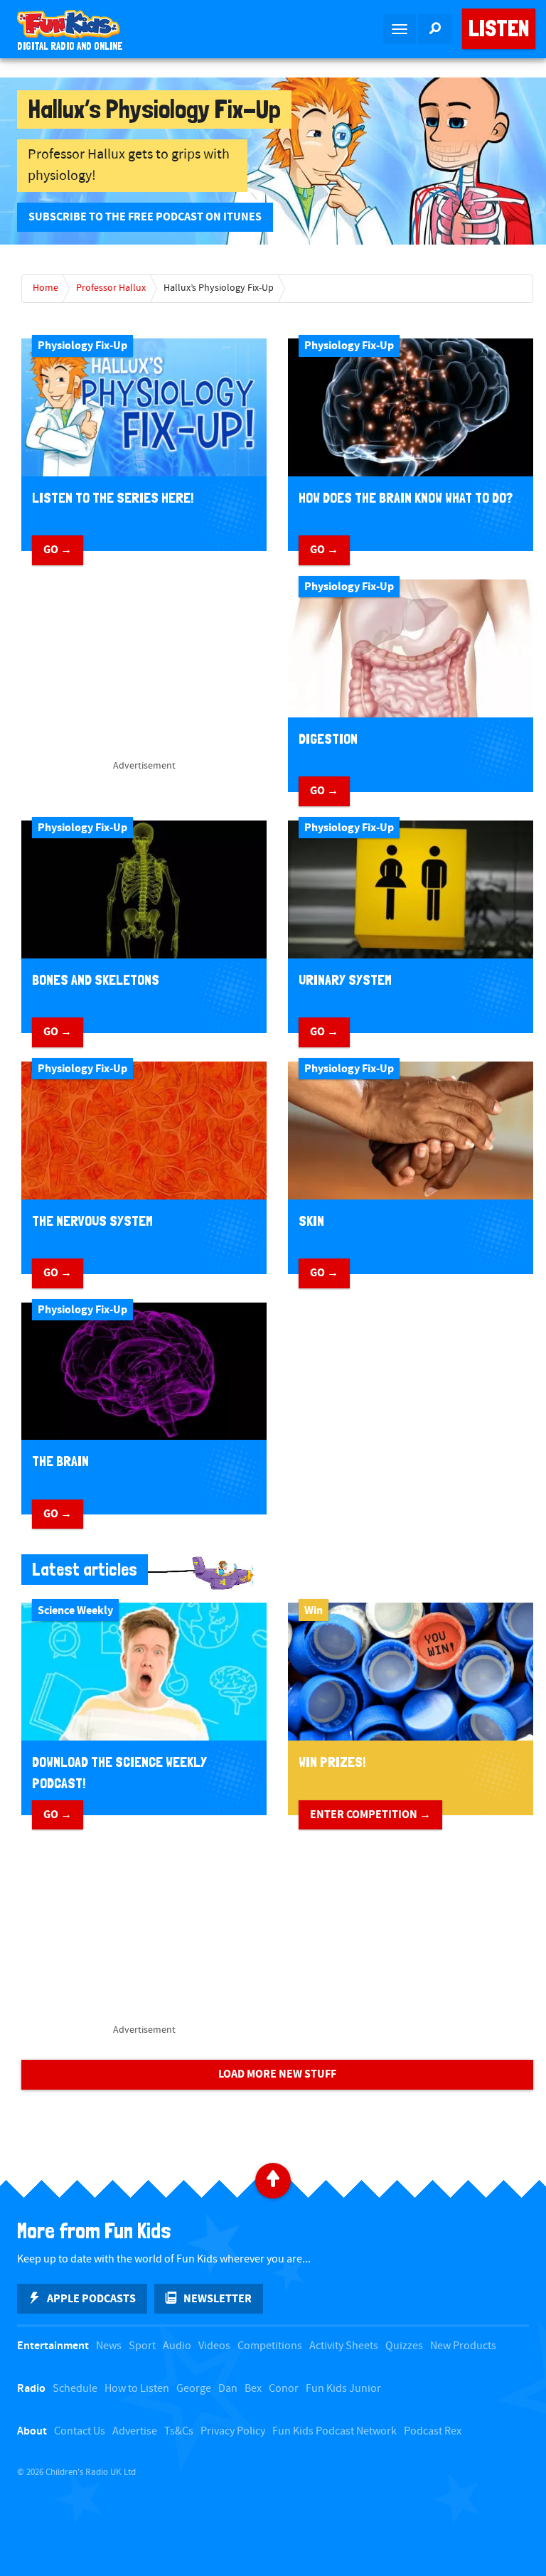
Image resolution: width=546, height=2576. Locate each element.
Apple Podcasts (91, 2299)
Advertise (135, 2431)
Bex (253, 2389)
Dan (228, 2389)
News (109, 2346)
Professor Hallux (111, 288)
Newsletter (218, 2299)
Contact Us (80, 2431)
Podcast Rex (433, 2431)
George (194, 2389)
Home (45, 288)
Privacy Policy (233, 2431)
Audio (177, 2346)
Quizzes (404, 2346)
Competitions (270, 2346)
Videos (214, 2346)
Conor (284, 2389)
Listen (499, 28)
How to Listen (137, 2389)
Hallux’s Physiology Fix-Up (219, 288)
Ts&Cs (179, 2431)
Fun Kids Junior (343, 2389)
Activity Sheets (344, 2346)
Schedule (75, 2389)
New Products (463, 2346)
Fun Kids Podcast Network (334, 2431)
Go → (58, 550)
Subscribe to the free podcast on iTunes (145, 217)
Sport (142, 2346)
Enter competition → (370, 1815)
